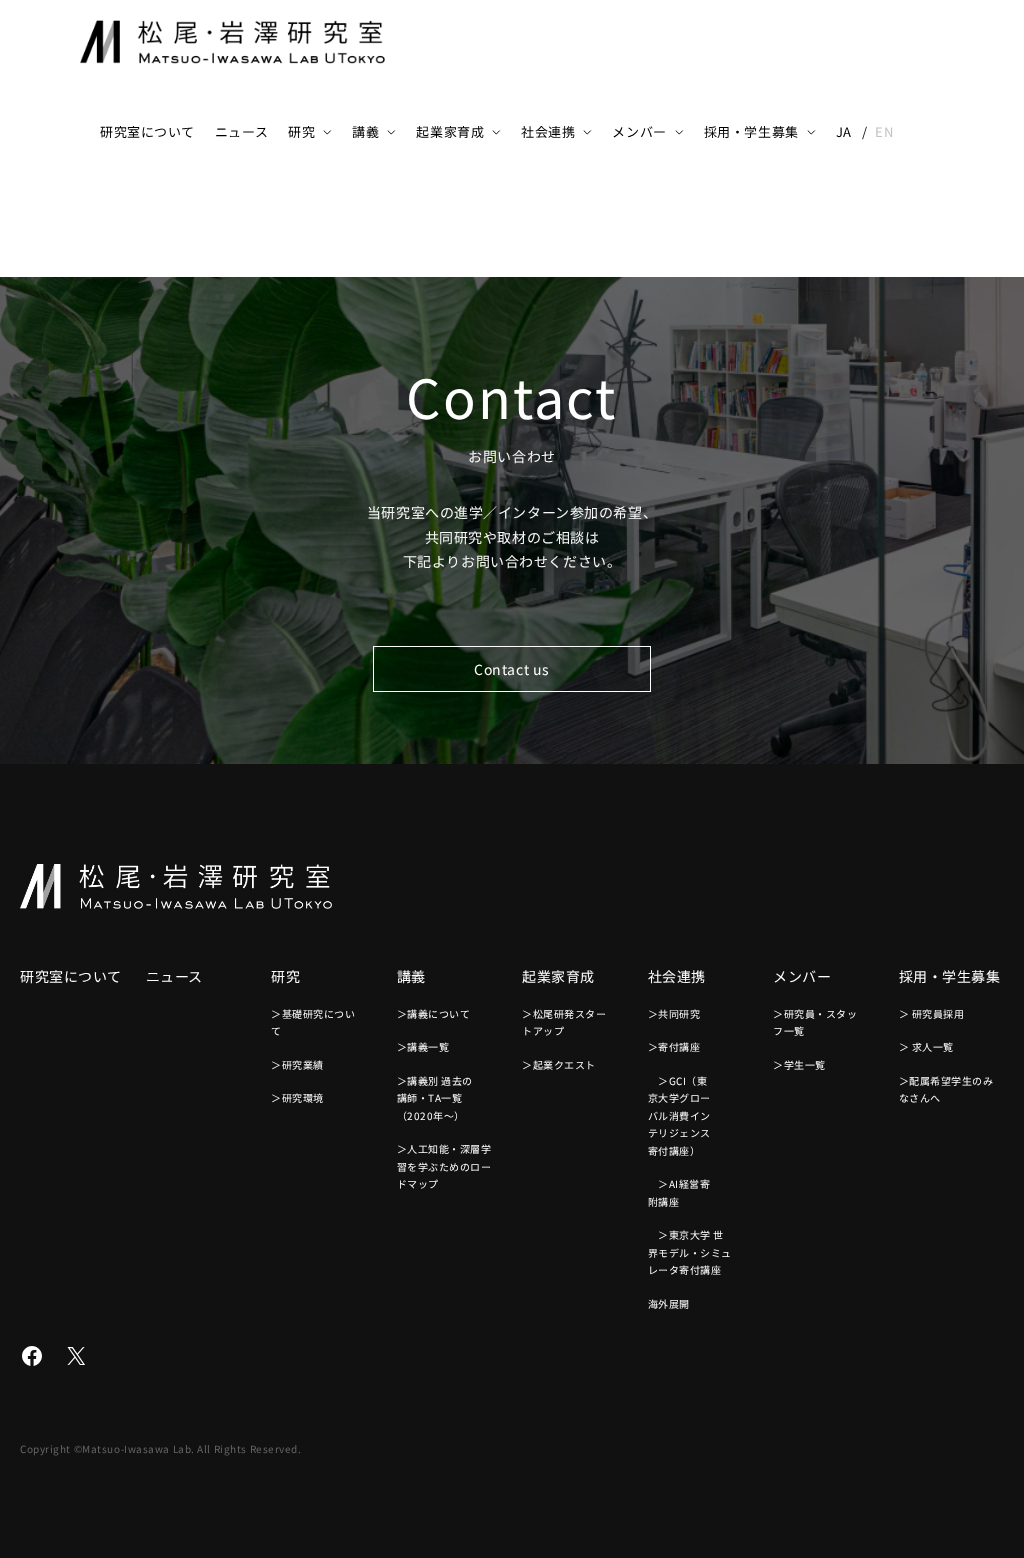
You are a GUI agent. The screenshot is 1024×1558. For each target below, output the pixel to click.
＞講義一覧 (423, 1046)
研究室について (147, 131)
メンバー (639, 131)
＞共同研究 (674, 1013)
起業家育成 (450, 131)
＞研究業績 (297, 1064)
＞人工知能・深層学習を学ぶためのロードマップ (444, 1166)
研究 (301, 131)
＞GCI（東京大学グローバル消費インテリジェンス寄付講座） (679, 1115)
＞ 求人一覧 (926, 1046)
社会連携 (548, 131)
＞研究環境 (297, 1097)
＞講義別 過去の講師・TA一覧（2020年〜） (435, 1098)
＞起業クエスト (559, 1064)
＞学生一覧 (799, 1064)
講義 (365, 131)
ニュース (241, 131)
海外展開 (669, 1303)
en (884, 131)
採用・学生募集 (751, 131)
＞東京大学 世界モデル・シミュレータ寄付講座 (690, 1252)
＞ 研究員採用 (932, 1013)
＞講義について (434, 1013)
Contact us (512, 669)
